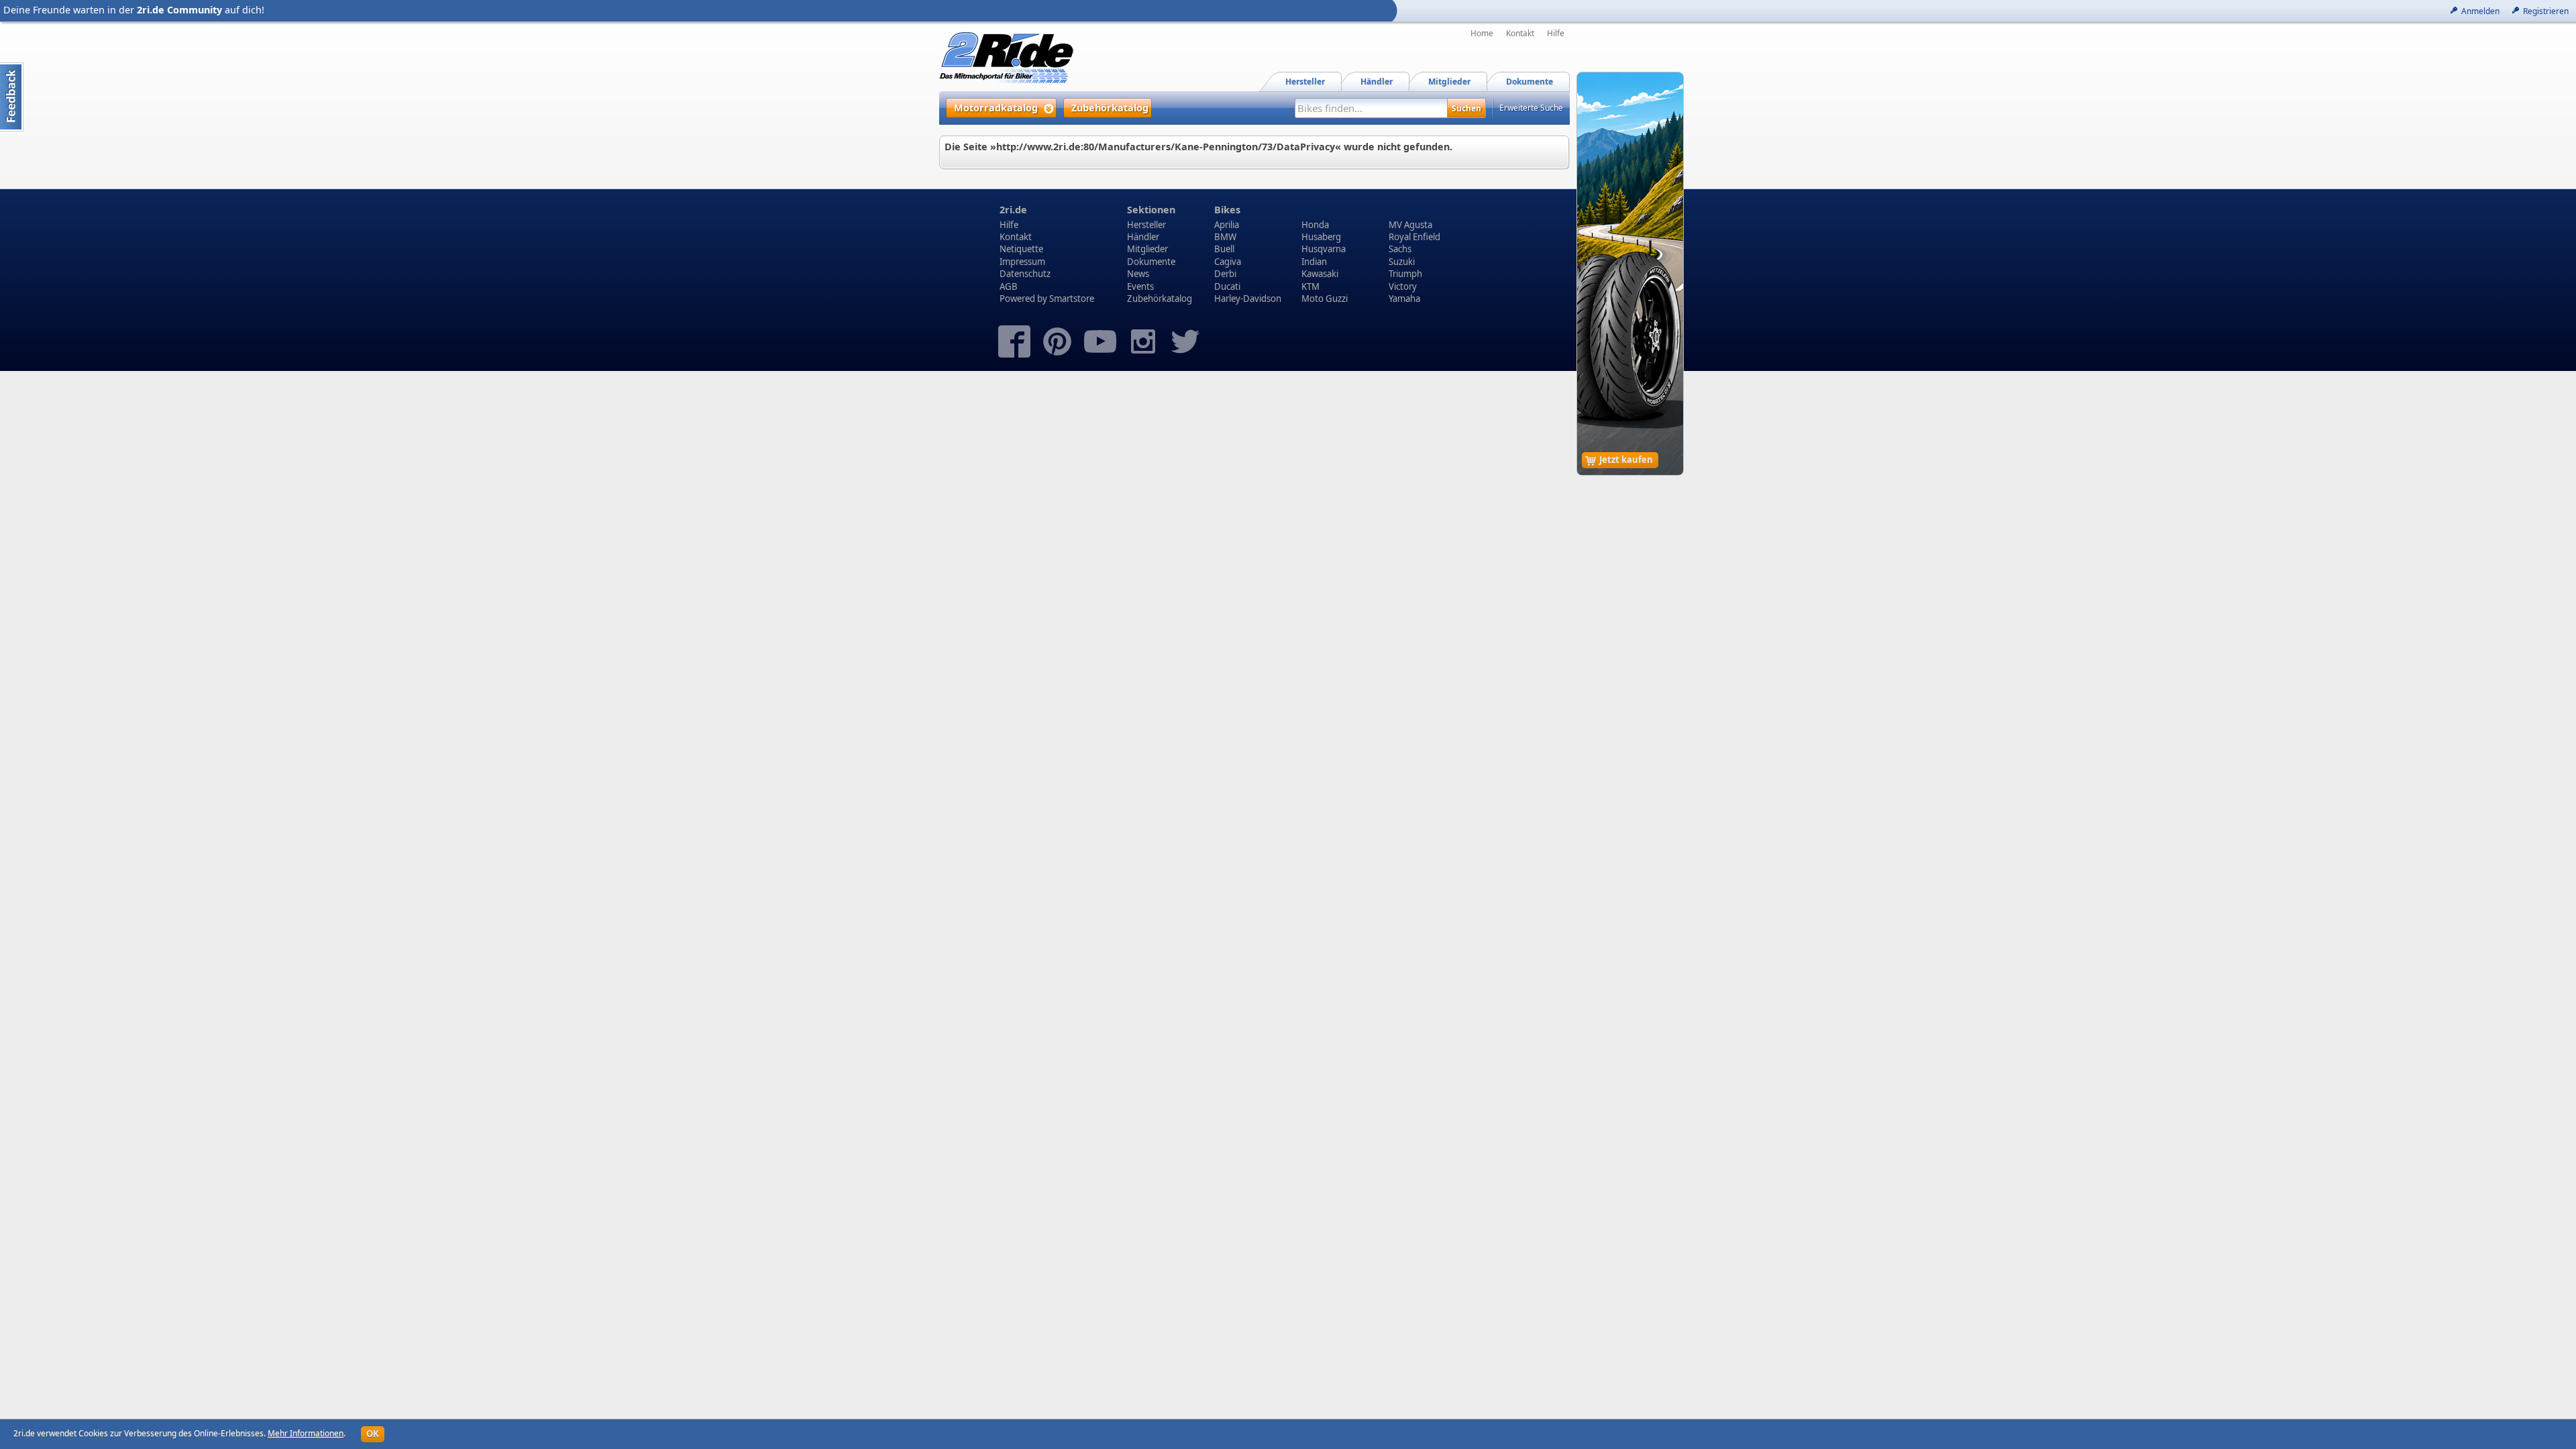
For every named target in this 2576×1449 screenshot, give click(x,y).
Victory (1403, 286)
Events (1140, 286)
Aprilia (1227, 225)
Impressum (1022, 262)
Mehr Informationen (306, 1433)
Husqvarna (1324, 249)
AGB (1009, 286)
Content (12, 97)
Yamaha (1404, 299)
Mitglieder (1147, 249)
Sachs (1400, 249)
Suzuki (1402, 262)
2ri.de (1013, 210)
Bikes (1227, 210)
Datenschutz (1025, 274)
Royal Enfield (1414, 237)
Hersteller (1146, 225)
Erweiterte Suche (1531, 108)
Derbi (1225, 274)
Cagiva (1228, 262)
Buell (1224, 249)
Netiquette (1021, 249)
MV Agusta (1410, 225)
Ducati (1227, 286)
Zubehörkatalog (1160, 299)
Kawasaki (1320, 274)
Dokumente (1151, 262)
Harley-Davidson (1248, 299)
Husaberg (1321, 237)
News (1138, 274)
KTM (1310, 286)
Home (1482, 34)
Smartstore (1072, 299)
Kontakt (1520, 34)
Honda (1315, 225)
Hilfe (1556, 34)
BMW (1225, 237)
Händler (1143, 237)
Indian (1314, 262)
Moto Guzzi (1325, 299)
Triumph (1405, 274)
